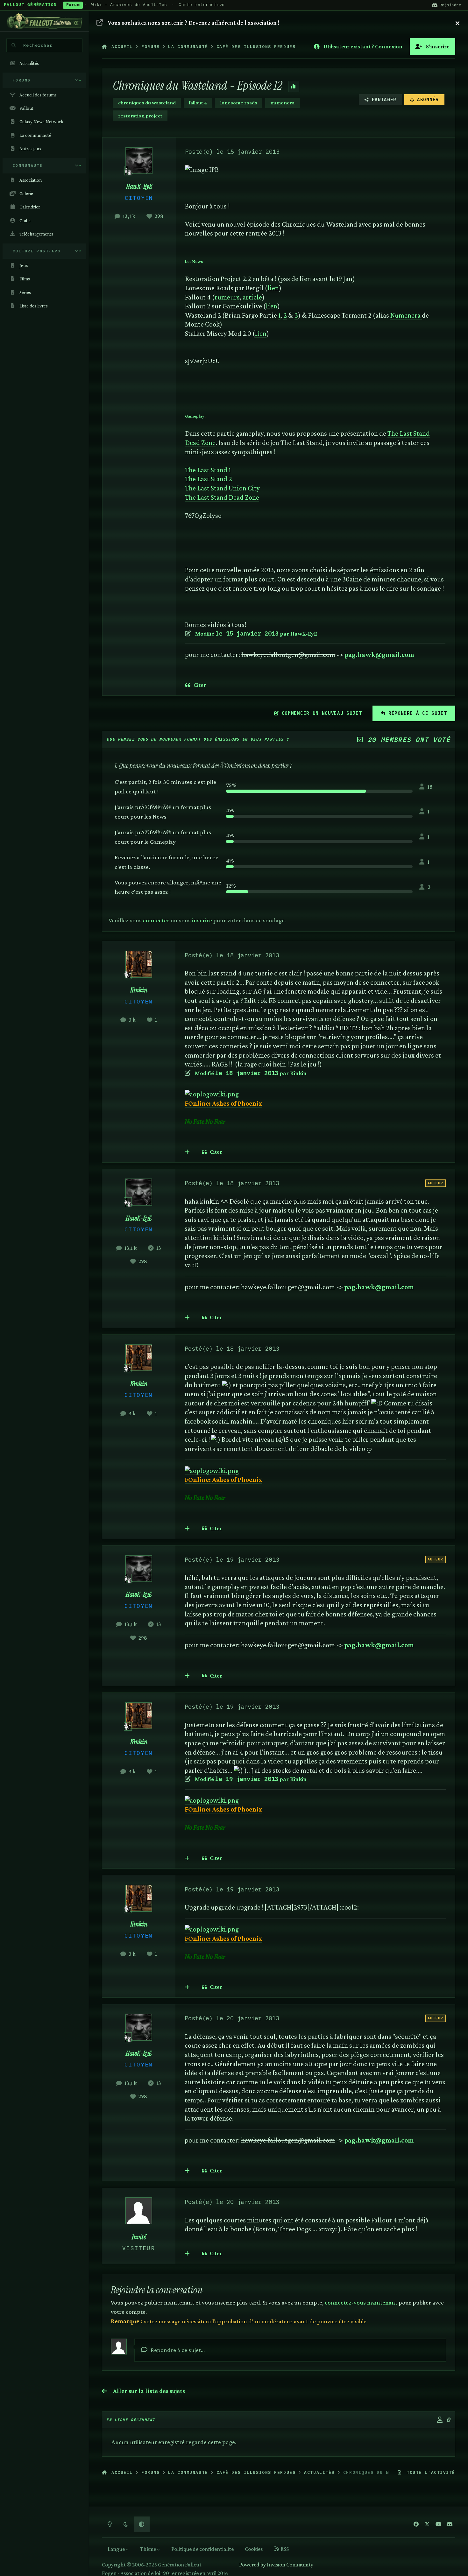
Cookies (254, 2549)
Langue (117, 2549)
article (252, 297)
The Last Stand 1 (208, 470)
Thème (149, 2549)
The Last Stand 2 (209, 479)
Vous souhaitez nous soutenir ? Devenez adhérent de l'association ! (194, 23)
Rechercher (38, 45)
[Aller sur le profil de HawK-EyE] (139, 161)
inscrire (202, 920)
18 (430, 787)
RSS (284, 2549)
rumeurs (227, 297)
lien (273, 288)
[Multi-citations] (187, 1152)
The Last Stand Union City (222, 488)
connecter (156, 920)
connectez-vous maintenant (361, 2302)
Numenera (406, 315)
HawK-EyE (139, 187)
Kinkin (139, 990)
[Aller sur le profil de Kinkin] (139, 964)
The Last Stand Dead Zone (222, 497)
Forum (73, 5)
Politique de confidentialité (202, 2549)
